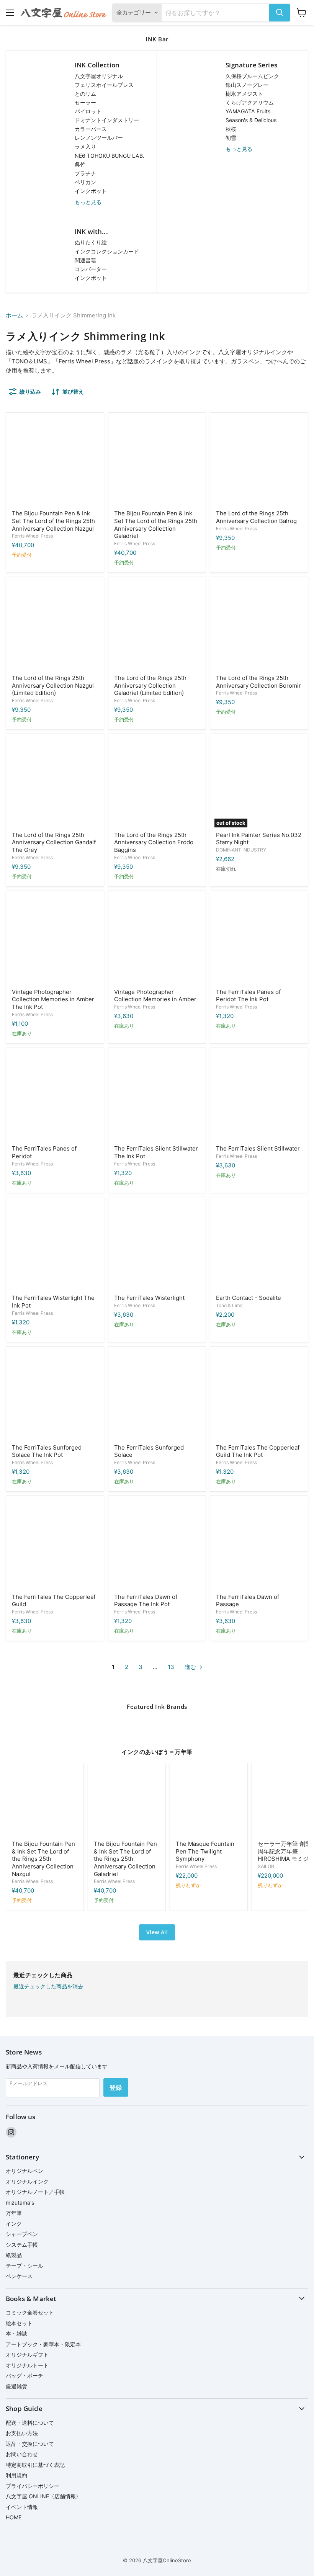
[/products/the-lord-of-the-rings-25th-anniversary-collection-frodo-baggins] (157, 783)
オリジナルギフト (27, 2355)
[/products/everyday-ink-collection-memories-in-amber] (157, 940)
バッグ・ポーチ (25, 2376)
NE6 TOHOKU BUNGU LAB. (110, 156)
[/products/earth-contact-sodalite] (259, 1246)
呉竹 (80, 164)
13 (171, 1667)
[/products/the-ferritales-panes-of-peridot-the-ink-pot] (259, 940)
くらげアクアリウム (250, 102)
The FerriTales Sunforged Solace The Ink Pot (47, 1451)
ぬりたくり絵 (91, 242)
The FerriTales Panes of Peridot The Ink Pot (248, 996)
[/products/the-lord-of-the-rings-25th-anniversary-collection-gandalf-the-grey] (55, 783)
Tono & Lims (229, 1305)
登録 (116, 2087)
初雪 (231, 138)
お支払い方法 (22, 2433)
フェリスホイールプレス (104, 85)
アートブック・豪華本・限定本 (43, 2344)
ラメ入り (85, 146)
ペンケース (19, 2276)
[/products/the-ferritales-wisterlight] (157, 1246)
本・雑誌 (16, 2333)
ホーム (14, 315)
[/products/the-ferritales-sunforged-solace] (157, 1395)
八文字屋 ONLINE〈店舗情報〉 (43, 2496)
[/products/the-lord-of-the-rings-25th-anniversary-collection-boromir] (259, 626)
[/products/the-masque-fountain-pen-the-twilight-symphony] (209, 1802)
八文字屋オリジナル (99, 76)
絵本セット (19, 2323)
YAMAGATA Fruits (248, 111)
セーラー (85, 102)
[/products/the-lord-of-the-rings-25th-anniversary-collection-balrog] (259, 462)
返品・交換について (30, 2444)
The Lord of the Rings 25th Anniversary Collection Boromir (258, 682)
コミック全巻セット (30, 2312)
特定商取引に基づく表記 (35, 2465)
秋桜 (231, 129)
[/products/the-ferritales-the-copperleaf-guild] (55, 1545)
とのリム (85, 94)
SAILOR (266, 1866)
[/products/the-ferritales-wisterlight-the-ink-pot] (55, 1246)
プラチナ (85, 173)
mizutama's (20, 2203)
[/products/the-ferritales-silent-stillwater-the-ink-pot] (157, 1097)
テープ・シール (25, 2266)
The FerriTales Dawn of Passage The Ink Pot (146, 1601)
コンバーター (91, 269)
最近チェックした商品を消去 (48, 1986)
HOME (14, 2517)
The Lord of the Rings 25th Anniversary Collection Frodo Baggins (154, 842)
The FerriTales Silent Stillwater (258, 1148)
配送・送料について (30, 2423)
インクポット (91, 191)
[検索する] (280, 13)
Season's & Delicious (251, 120)
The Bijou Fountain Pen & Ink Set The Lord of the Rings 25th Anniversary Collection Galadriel (156, 525)
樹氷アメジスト (244, 94)
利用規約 (16, 2475)
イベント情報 (22, 2507)
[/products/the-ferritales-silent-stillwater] (259, 1097)
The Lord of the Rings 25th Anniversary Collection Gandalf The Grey (54, 842)
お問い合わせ (22, 2454)
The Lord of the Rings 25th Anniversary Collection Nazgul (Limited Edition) (53, 685)
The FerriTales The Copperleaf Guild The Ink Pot (258, 1451)
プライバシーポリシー (33, 2486)
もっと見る (88, 202)
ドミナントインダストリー (107, 120)
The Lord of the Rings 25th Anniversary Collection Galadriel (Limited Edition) (150, 685)
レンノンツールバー (99, 138)
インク (14, 2224)
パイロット (88, 111)
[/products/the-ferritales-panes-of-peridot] (55, 1097)
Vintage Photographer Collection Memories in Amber (155, 996)
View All (157, 1932)
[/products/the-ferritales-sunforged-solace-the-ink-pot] (55, 1395)
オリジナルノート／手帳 (35, 2192)
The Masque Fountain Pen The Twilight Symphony (205, 1851)
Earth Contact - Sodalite (249, 1298)
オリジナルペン (25, 2171)
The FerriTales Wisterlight (149, 1298)
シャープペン (22, 2234)
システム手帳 (22, 2245)
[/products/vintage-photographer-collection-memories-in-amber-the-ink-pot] (55, 940)
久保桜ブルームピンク (252, 76)
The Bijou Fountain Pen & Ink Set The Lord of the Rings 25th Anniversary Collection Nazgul (53, 521)
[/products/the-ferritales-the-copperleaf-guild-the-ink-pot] (259, 1395)
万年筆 (14, 2213)
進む (191, 1667)
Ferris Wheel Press (32, 536)
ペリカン (85, 182)
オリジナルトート (27, 2365)
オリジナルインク (27, 2181)
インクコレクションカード (107, 251)
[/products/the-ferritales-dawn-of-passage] (259, 1545)
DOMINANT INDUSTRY (241, 850)
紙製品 (14, 2255)
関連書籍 (85, 260)
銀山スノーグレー (247, 85)
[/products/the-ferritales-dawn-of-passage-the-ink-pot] (157, 1545)
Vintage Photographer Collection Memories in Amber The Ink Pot (53, 999)
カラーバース (91, 129)
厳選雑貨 (16, 2386)
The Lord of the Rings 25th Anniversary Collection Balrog (256, 517)
